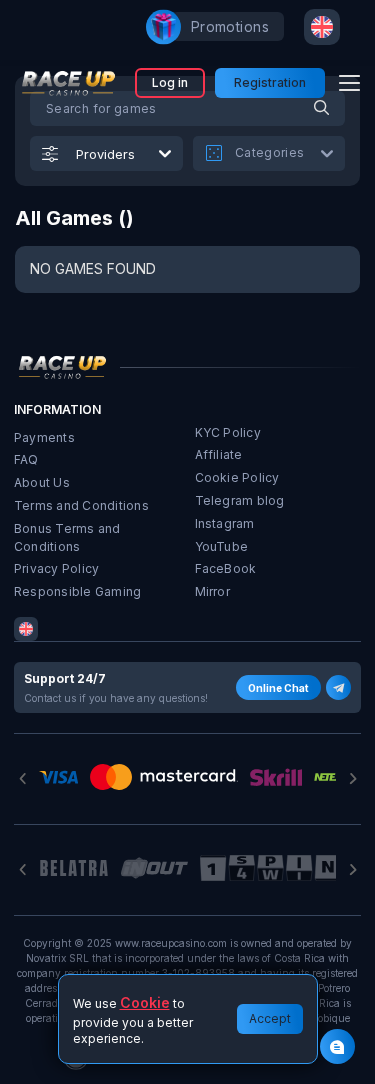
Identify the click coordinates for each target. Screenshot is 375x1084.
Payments (44, 437)
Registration (270, 82)
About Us (42, 482)
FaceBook (226, 568)
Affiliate (219, 454)
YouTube (222, 546)
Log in (170, 82)
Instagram (225, 523)
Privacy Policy (56, 568)
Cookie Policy (237, 477)
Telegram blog (240, 500)
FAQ (26, 459)
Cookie (145, 1002)
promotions (230, 26)
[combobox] (322, 27)
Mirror (212, 591)
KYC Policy (228, 432)
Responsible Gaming (77, 591)
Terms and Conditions (81, 505)
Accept (270, 1018)
